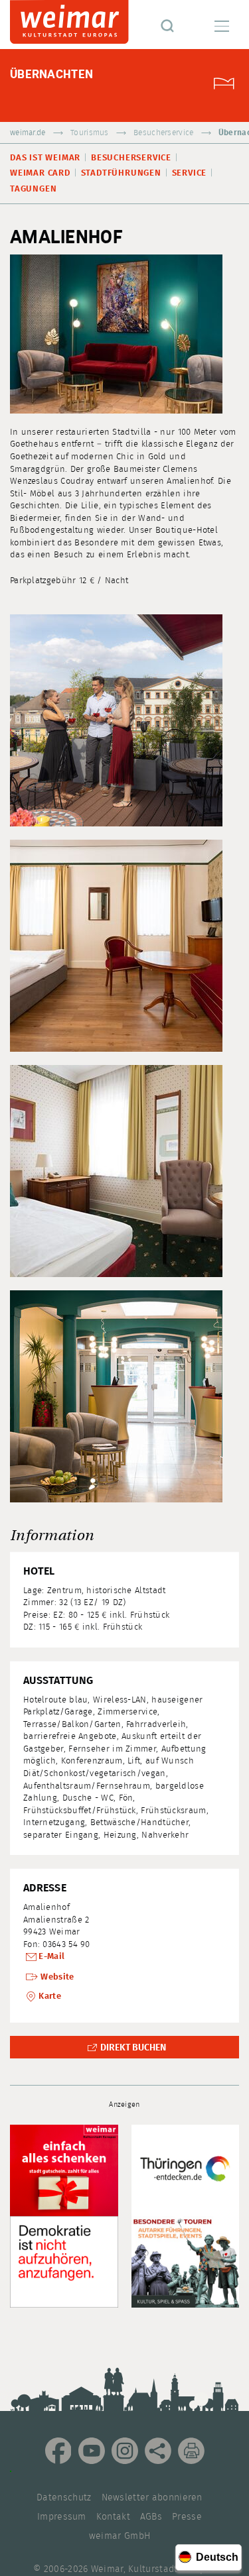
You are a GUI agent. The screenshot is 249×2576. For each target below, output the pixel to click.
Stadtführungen (121, 173)
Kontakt (113, 2517)
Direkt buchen (133, 2048)
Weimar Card (40, 173)
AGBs (151, 2517)
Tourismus (90, 133)
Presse (187, 2517)
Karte (50, 1996)
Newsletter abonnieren (152, 2498)
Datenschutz (64, 2498)
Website (57, 1977)
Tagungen (33, 189)
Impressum (62, 2517)
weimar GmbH (120, 2536)
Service (190, 173)
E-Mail (51, 1957)
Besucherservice (164, 133)
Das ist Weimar (45, 158)
